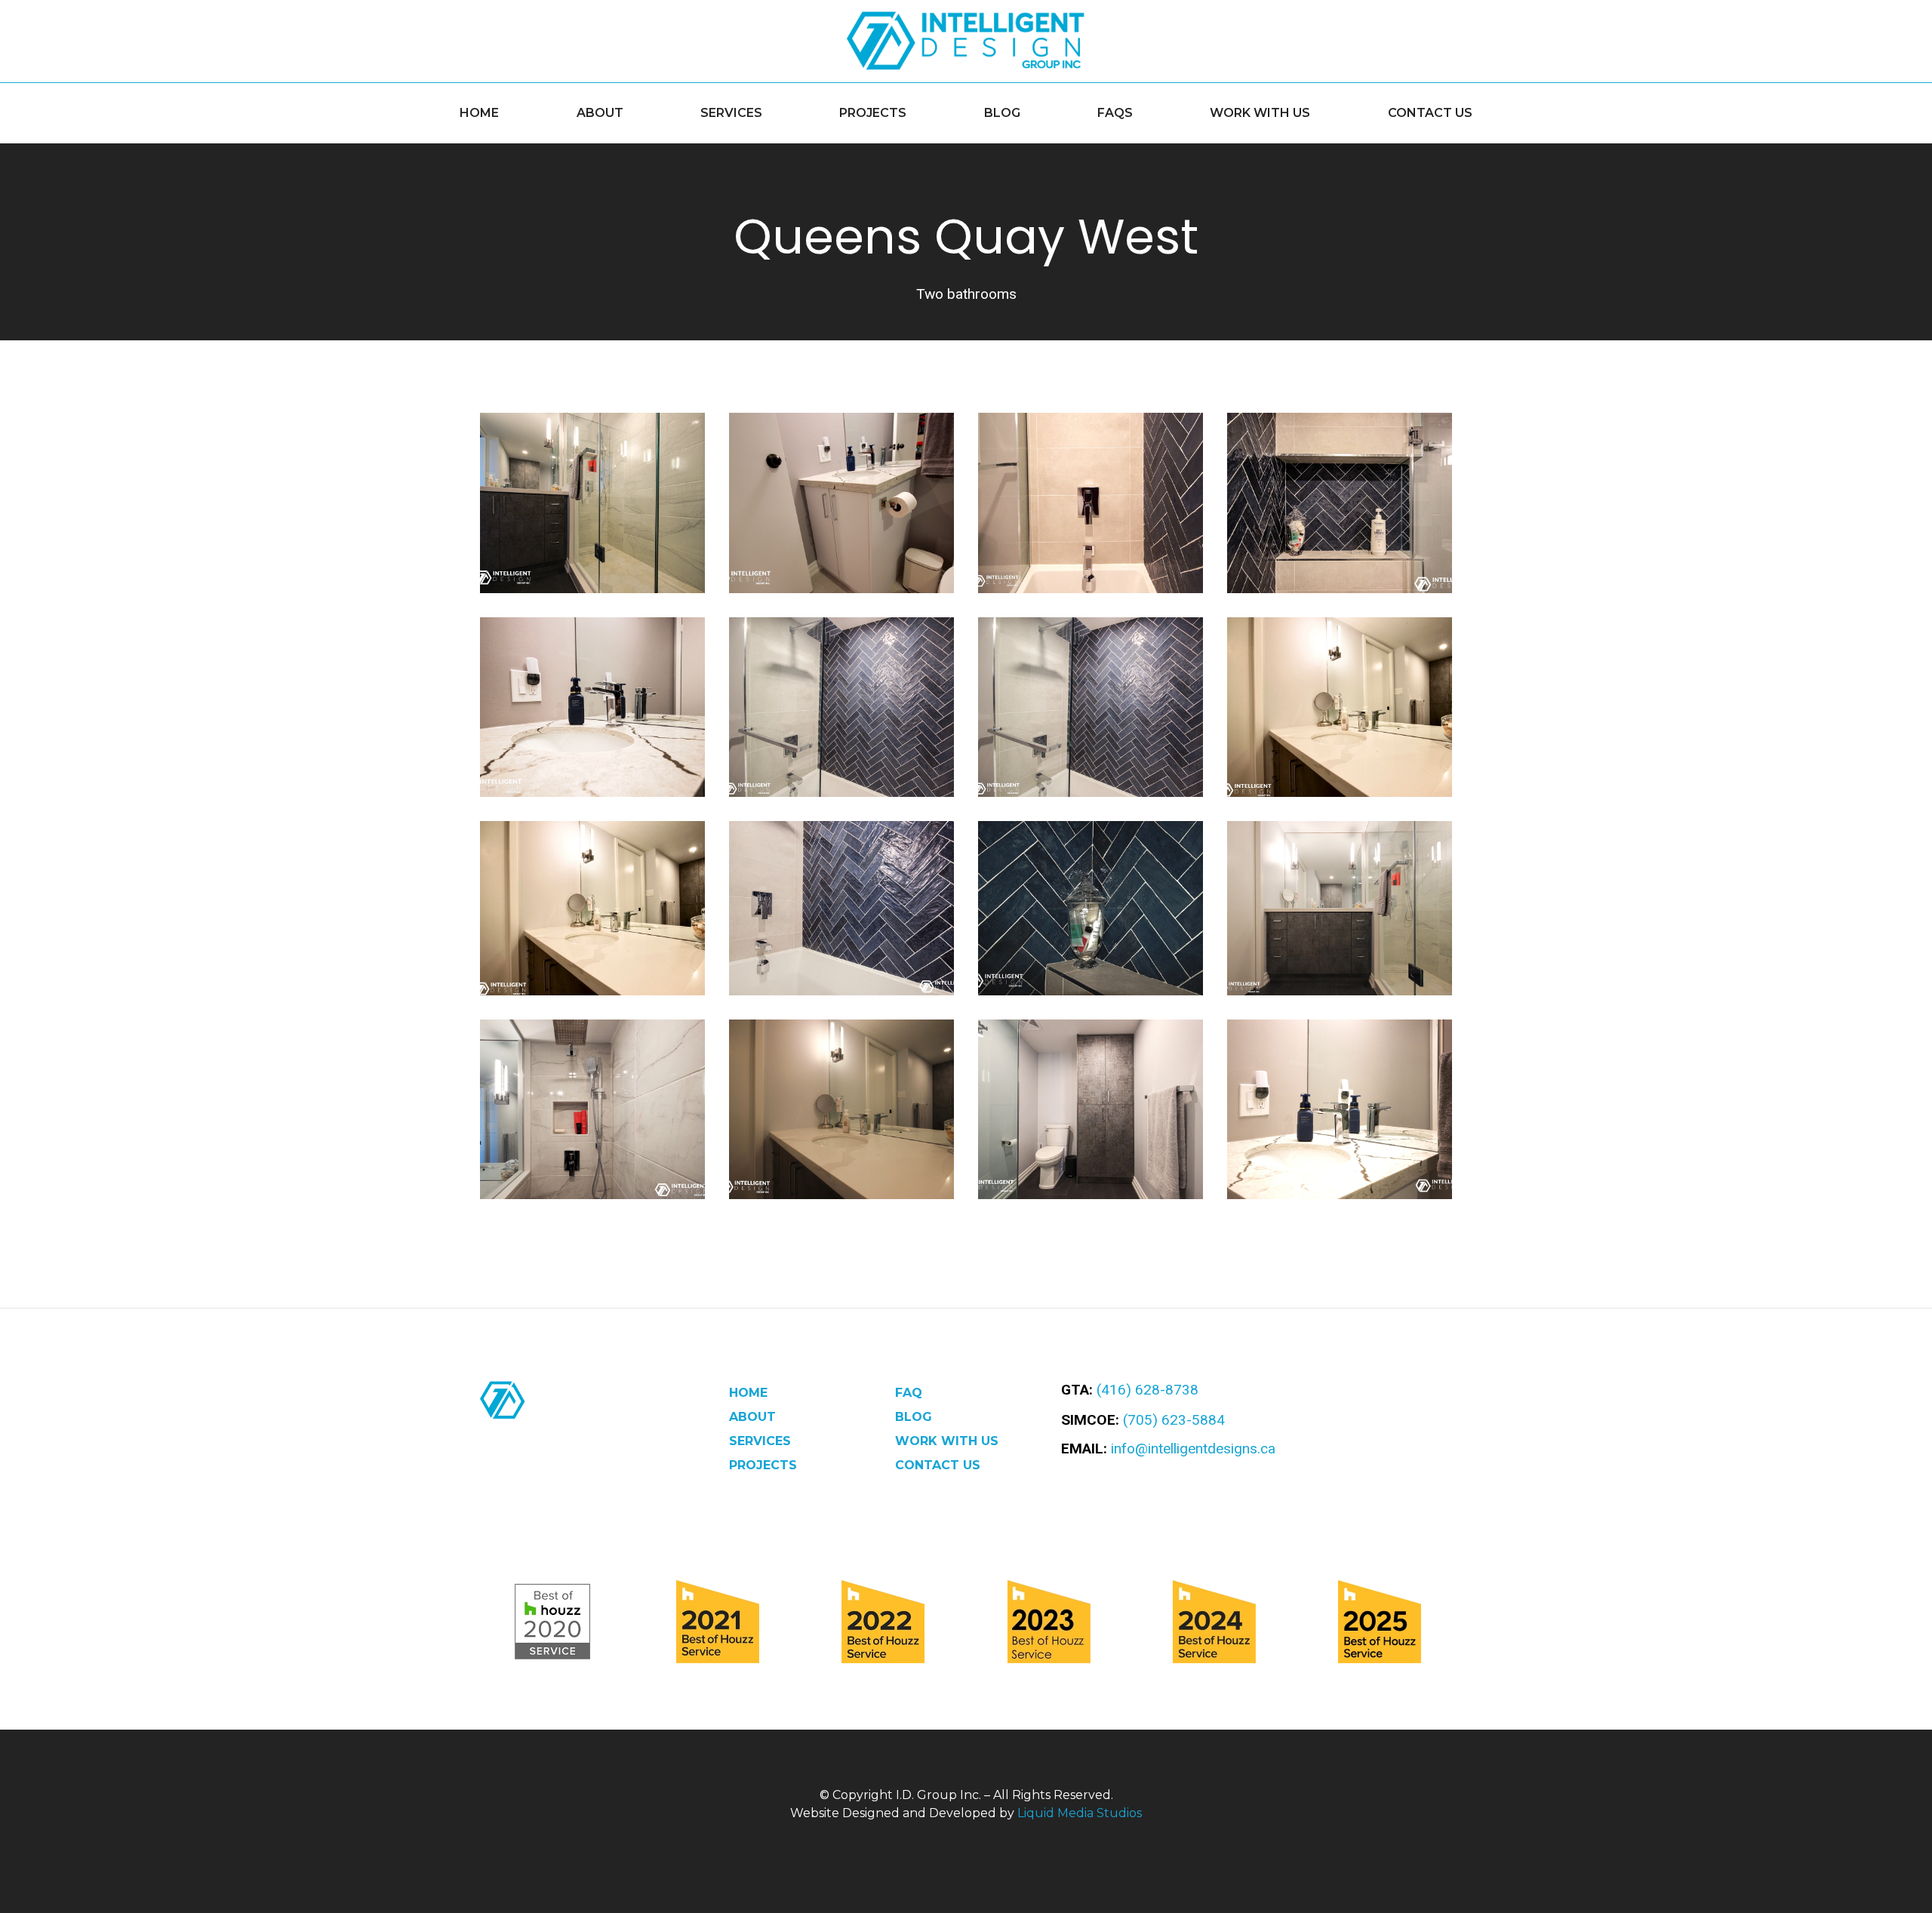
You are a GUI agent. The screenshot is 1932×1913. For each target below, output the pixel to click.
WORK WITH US (1260, 113)
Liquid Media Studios (1080, 1813)
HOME (479, 113)
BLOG (1002, 113)
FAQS (1115, 113)
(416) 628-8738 (1148, 1390)
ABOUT (600, 113)
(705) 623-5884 (1174, 1420)
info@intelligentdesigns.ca (1193, 1449)
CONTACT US (1430, 113)
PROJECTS (873, 113)
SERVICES (731, 113)
